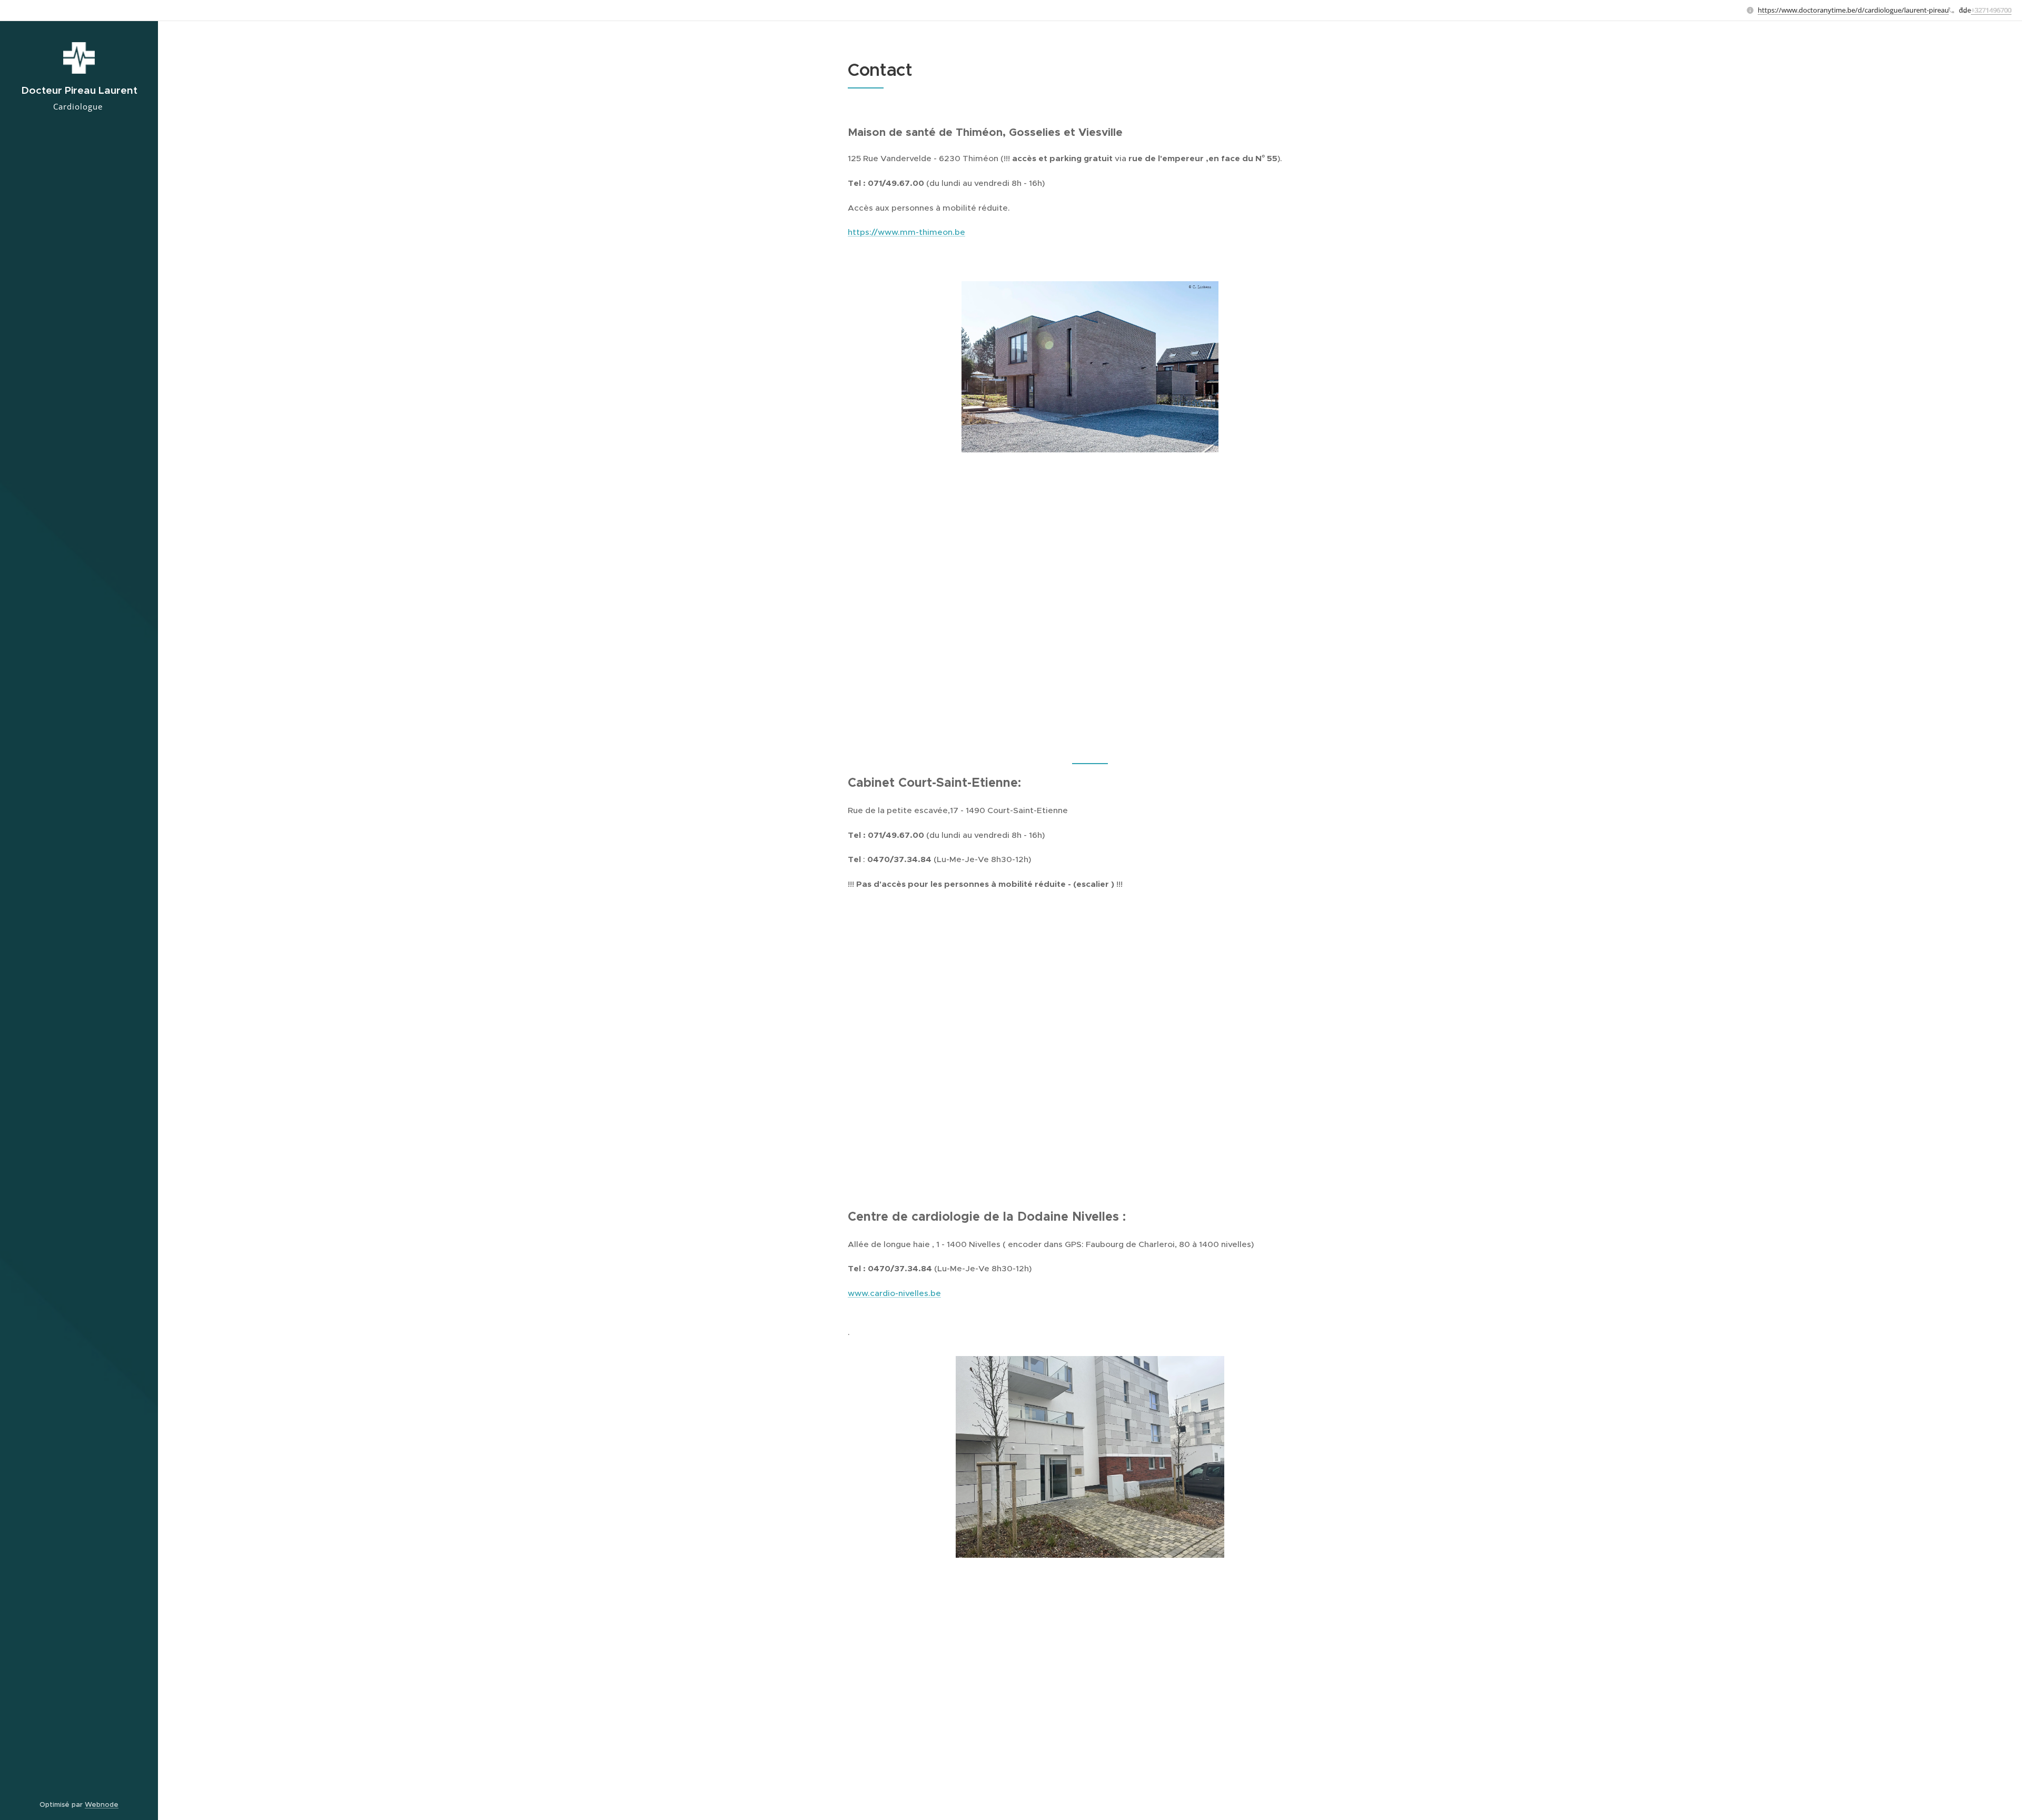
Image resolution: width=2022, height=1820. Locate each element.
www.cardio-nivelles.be (894, 1293)
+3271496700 (1991, 10)
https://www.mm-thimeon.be (906, 232)
